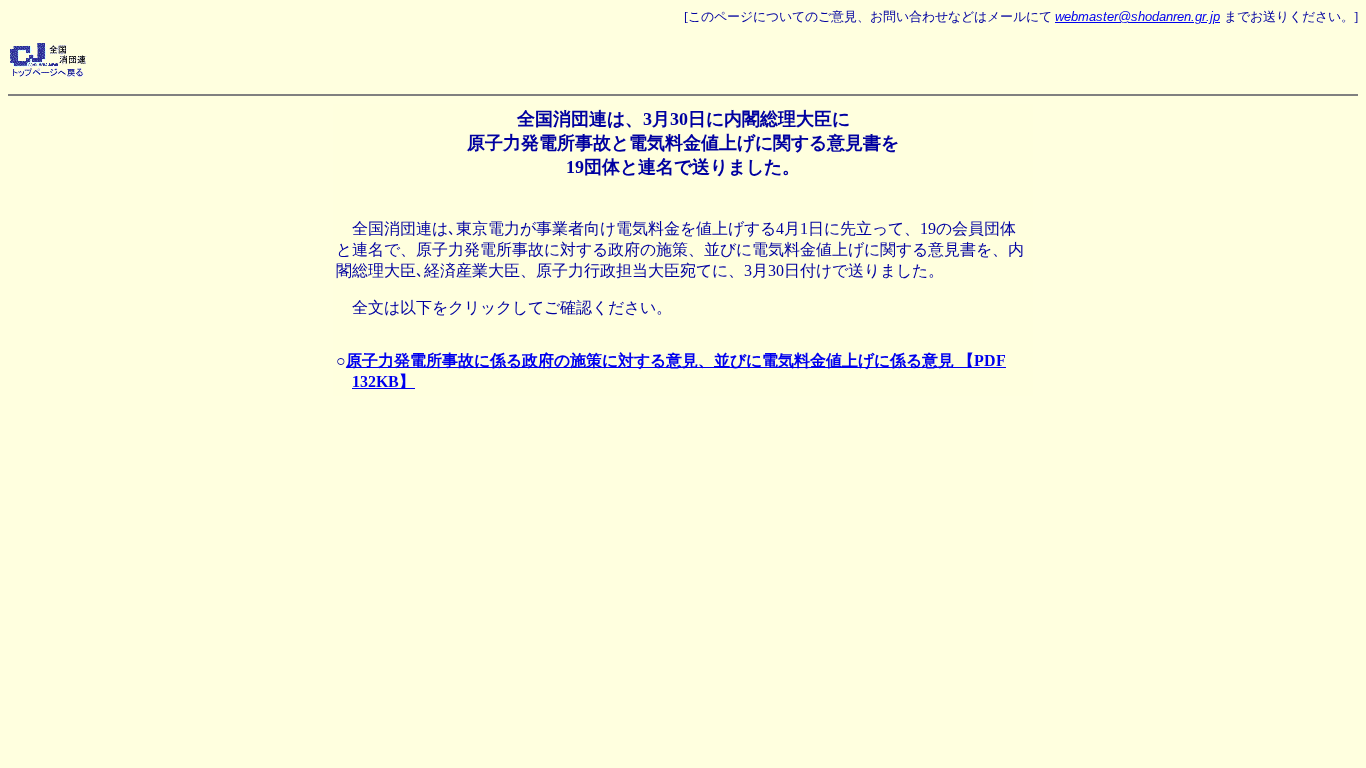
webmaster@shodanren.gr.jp (1137, 16)
